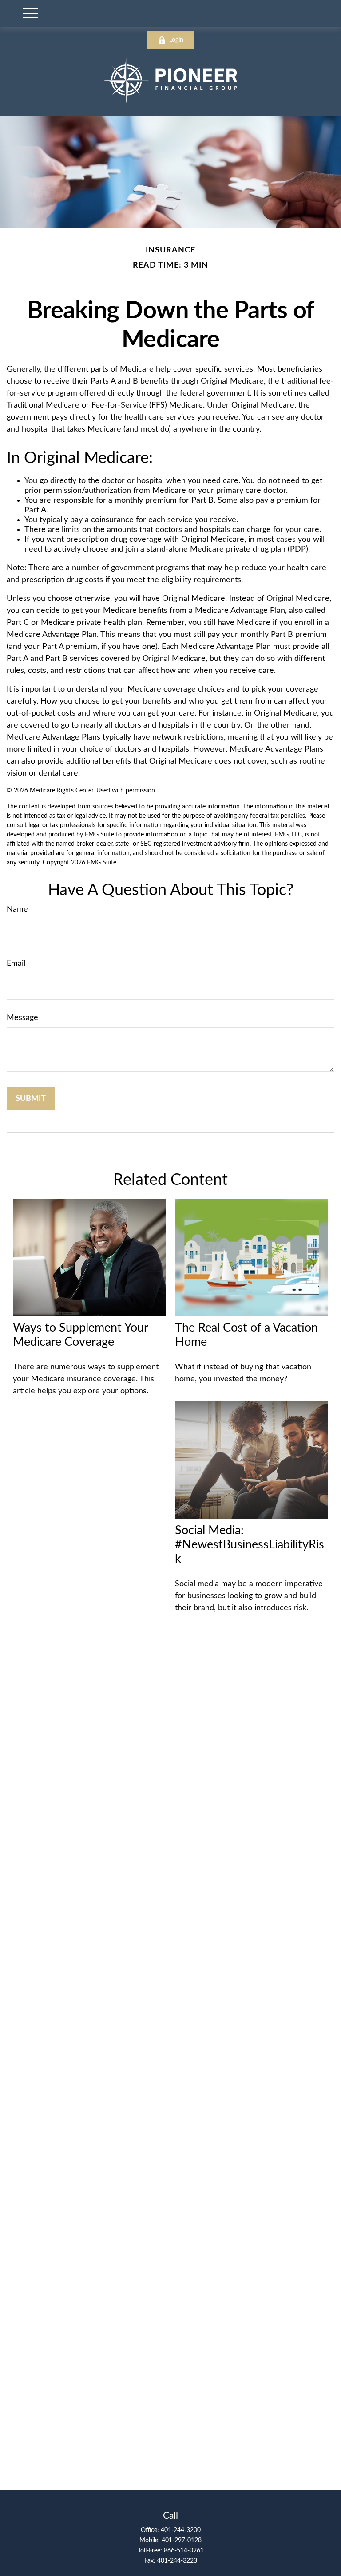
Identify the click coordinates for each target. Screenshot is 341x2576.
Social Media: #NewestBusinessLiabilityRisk (250, 1545)
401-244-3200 (181, 2530)
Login (176, 40)
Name (17, 909)
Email (16, 964)
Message (22, 1018)
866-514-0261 (184, 2551)
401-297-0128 (182, 2540)
